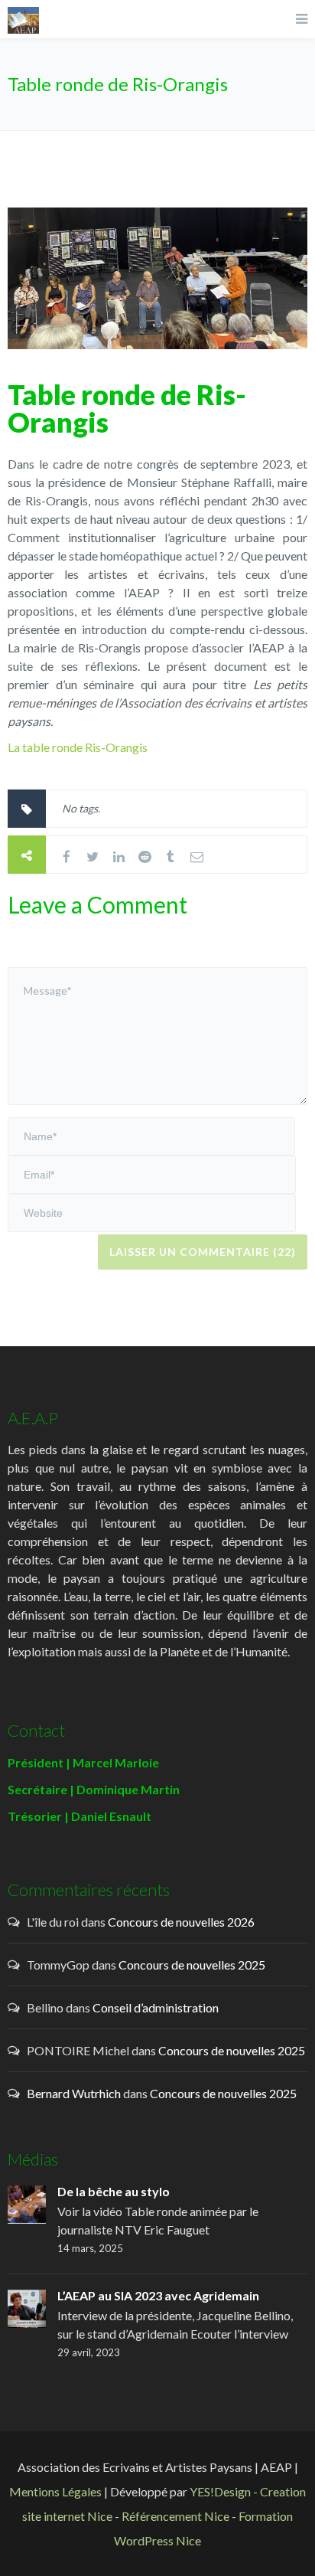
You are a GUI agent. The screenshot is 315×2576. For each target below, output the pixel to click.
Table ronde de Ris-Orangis (127, 408)
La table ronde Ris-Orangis (78, 747)
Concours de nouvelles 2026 (181, 1922)
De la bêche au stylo (114, 2191)
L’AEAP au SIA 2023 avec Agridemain (158, 2295)
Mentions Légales (55, 2491)
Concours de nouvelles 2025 (192, 1965)
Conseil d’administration (156, 2007)
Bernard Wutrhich (74, 2093)
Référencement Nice (175, 2516)
